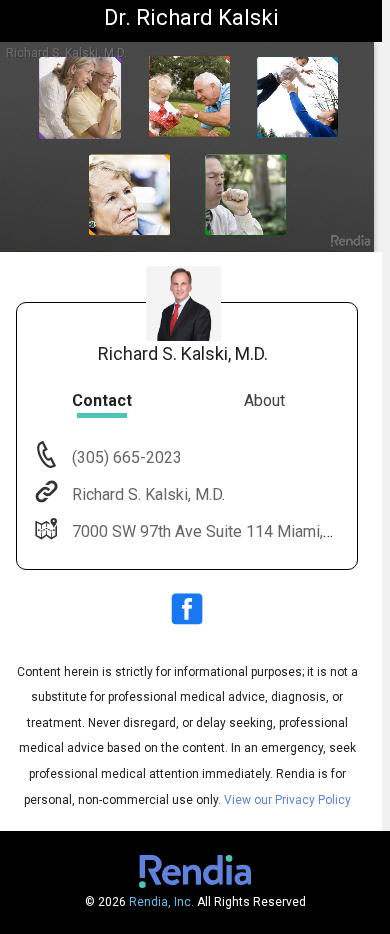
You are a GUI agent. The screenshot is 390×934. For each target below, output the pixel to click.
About (264, 400)
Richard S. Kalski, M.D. (148, 494)
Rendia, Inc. (161, 902)
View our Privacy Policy (287, 800)
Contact (102, 400)
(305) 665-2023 (125, 457)
